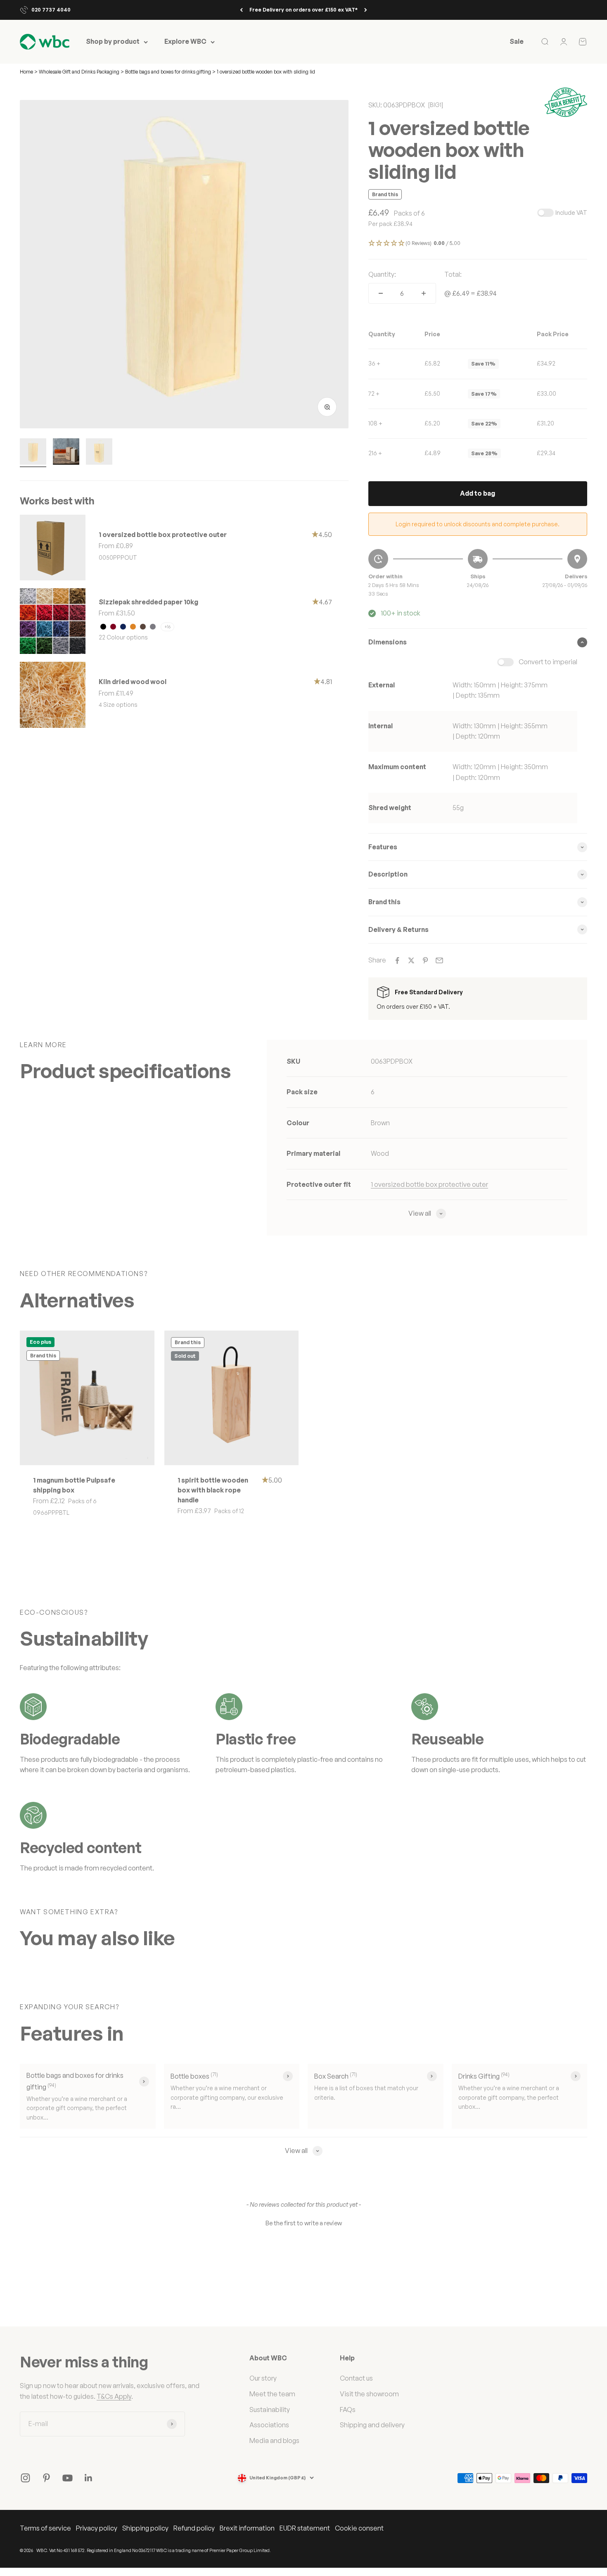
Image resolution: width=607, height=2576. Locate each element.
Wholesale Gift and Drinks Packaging (80, 72)
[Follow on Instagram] (25, 2478)
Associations (269, 2425)
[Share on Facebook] (397, 960)
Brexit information (247, 2528)
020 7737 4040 (51, 10)
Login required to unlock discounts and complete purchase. (478, 524)
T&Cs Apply (114, 2396)
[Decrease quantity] (381, 293)
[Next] (366, 10)
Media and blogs (274, 2441)
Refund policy (194, 2528)
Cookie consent (359, 2528)
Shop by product (113, 42)
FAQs (348, 2410)
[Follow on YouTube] (68, 2478)
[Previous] (241, 10)
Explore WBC (185, 42)
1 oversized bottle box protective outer (163, 535)
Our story (263, 2378)
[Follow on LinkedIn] (89, 2478)
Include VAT (571, 213)
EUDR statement (305, 2528)
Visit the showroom (369, 2394)
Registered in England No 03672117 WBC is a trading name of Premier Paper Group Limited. (179, 2550)
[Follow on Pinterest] (46, 2478)
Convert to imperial (548, 662)
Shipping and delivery (372, 2425)
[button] (478, 244)
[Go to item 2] (66, 453)
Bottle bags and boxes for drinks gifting (168, 72)
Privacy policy (97, 2528)
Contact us (356, 2378)
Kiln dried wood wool (133, 682)
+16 (167, 627)
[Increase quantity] (424, 293)
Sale (517, 42)
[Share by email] (439, 960)
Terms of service (45, 2528)
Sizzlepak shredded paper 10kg (148, 602)
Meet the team (272, 2394)
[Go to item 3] (99, 453)
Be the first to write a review (304, 2223)
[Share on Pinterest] (425, 960)
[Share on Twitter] (411, 960)
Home (26, 72)
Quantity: (382, 274)
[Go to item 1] (33, 453)
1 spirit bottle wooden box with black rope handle (213, 1490)
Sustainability (270, 2410)
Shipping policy (145, 2528)
